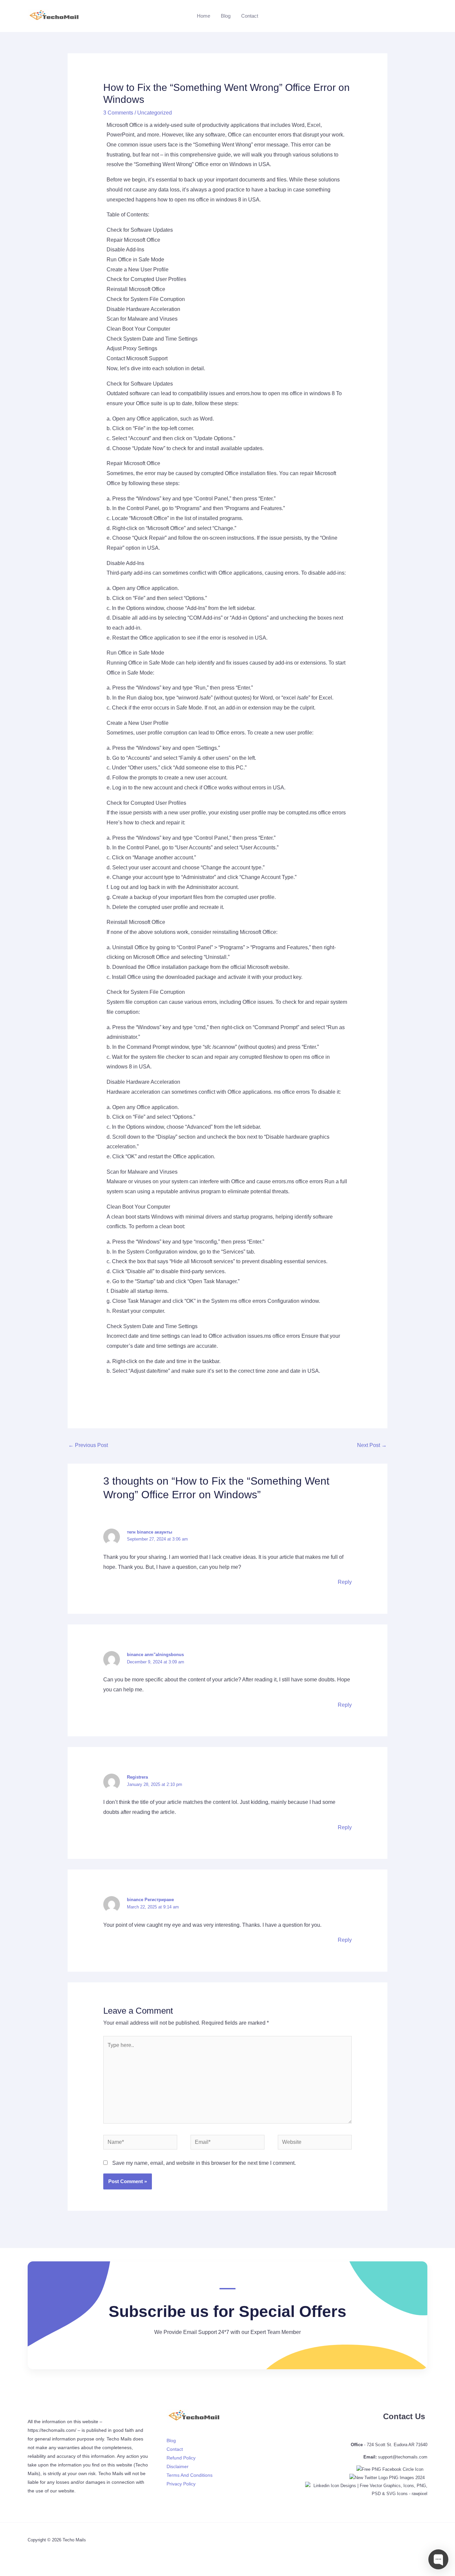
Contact (250, 16)
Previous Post (88, 1445)
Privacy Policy (181, 2484)
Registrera (137, 1777)
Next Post (372, 1445)
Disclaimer (178, 2466)
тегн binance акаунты (150, 1532)
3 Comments (118, 113)
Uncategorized (155, 113)
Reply (345, 1582)
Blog (226, 16)
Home (204, 16)
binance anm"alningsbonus (155, 1655)
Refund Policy (181, 2458)
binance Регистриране (150, 1900)
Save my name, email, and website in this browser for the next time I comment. (204, 2163)
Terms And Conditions (190, 2475)
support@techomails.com (403, 2457)
